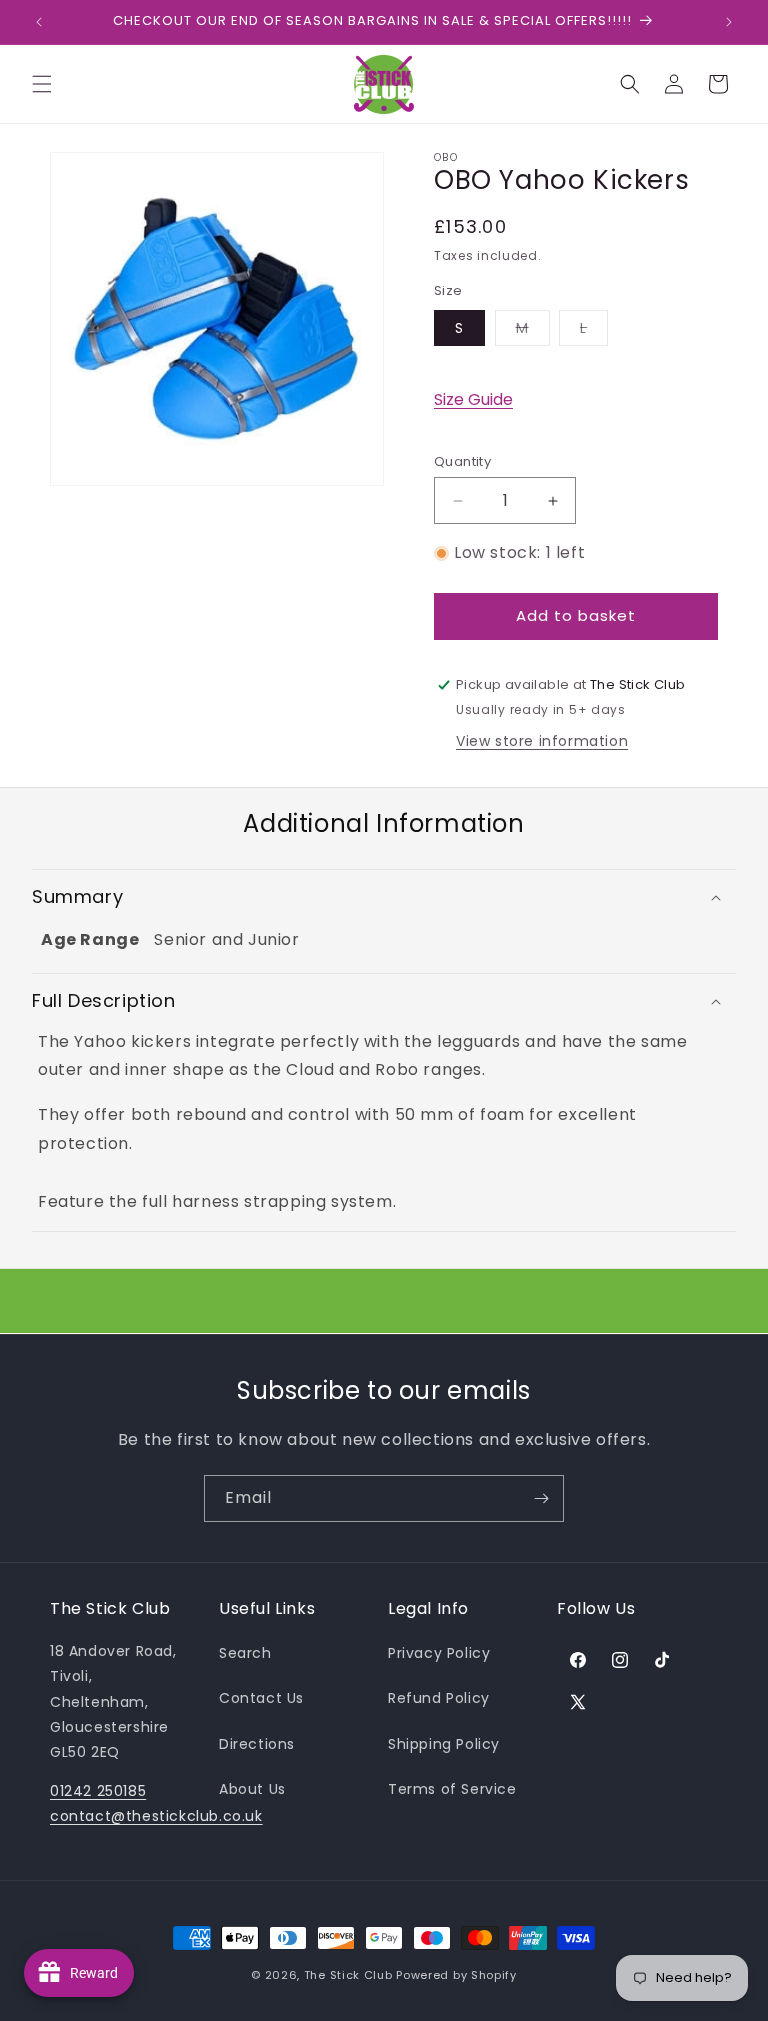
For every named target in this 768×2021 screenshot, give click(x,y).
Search (245, 1653)
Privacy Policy (439, 1653)
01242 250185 (98, 1791)
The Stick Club (348, 1975)
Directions (257, 1744)
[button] (42, 84)
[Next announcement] (729, 22)
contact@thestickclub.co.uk (156, 1816)
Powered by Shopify (456, 1975)
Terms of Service (452, 1789)
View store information (542, 741)
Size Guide (473, 399)
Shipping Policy (444, 1744)
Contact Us (261, 1698)
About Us (252, 1789)
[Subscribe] (541, 1498)
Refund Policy (439, 1698)
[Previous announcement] (39, 22)
